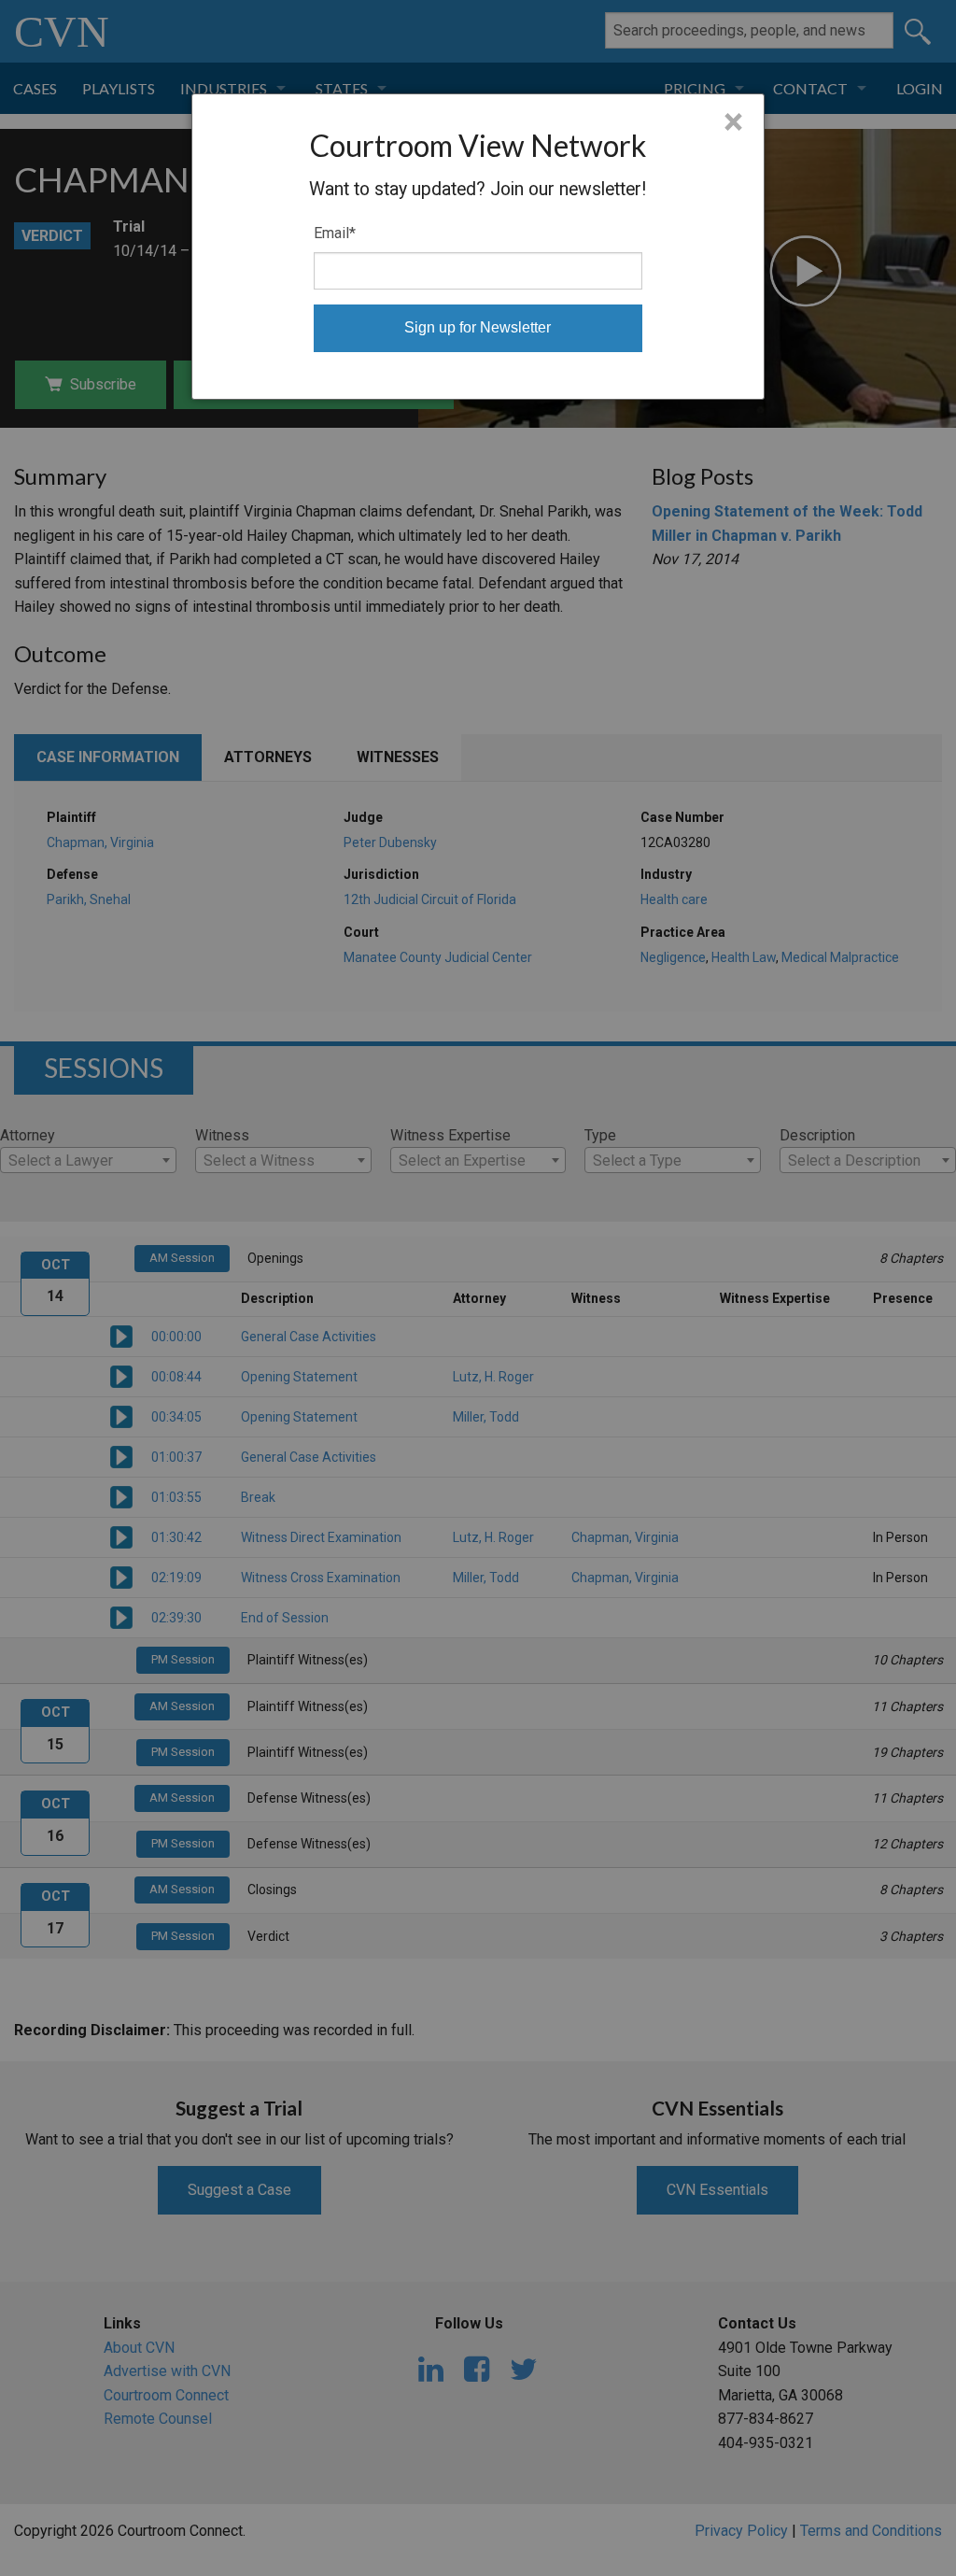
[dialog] (478, 247)
